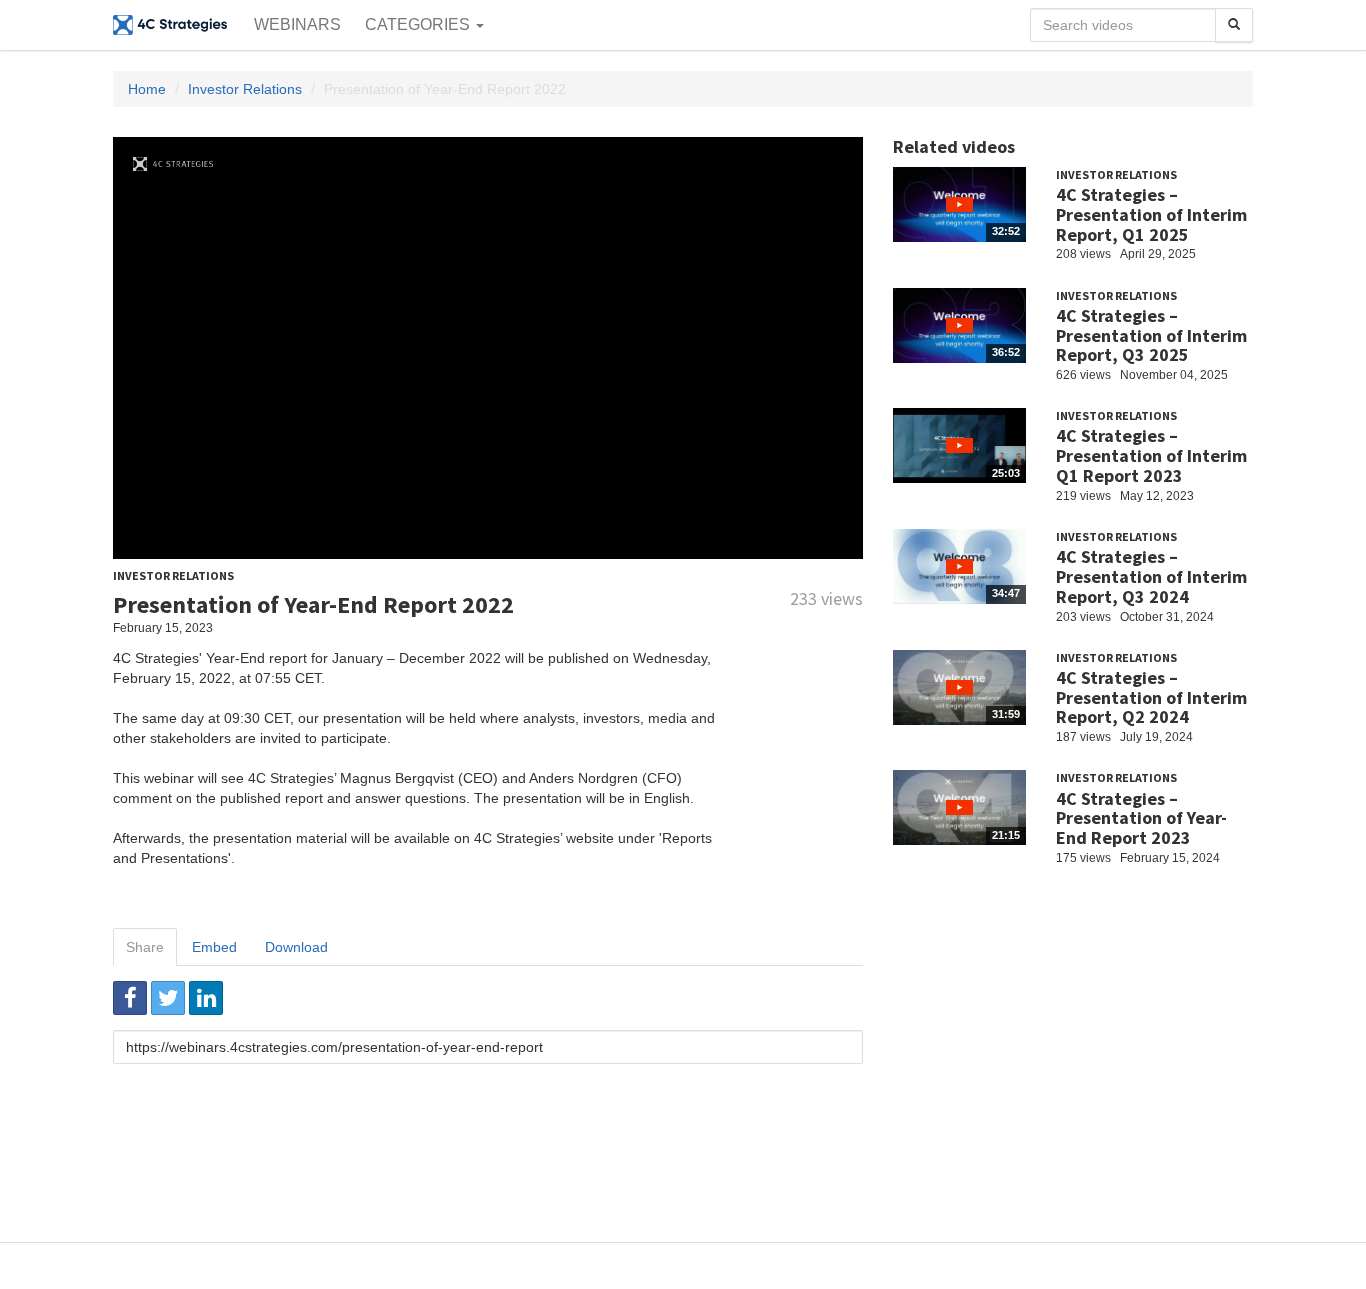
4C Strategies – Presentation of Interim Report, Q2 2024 (1151, 697)
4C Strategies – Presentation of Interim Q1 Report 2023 (1151, 455)
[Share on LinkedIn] (206, 998)
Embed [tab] (214, 947)
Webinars (297, 24)
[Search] (1234, 25)
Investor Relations (245, 89)
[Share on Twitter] (168, 998)
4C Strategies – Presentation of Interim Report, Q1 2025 (1151, 214)
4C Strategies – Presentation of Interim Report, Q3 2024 (1151, 576)
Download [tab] (296, 947)
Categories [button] (419, 24)
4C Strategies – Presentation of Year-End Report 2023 (1141, 818)
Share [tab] (145, 947)
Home (147, 89)
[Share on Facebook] (130, 998)
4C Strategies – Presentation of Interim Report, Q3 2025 (1151, 335)
